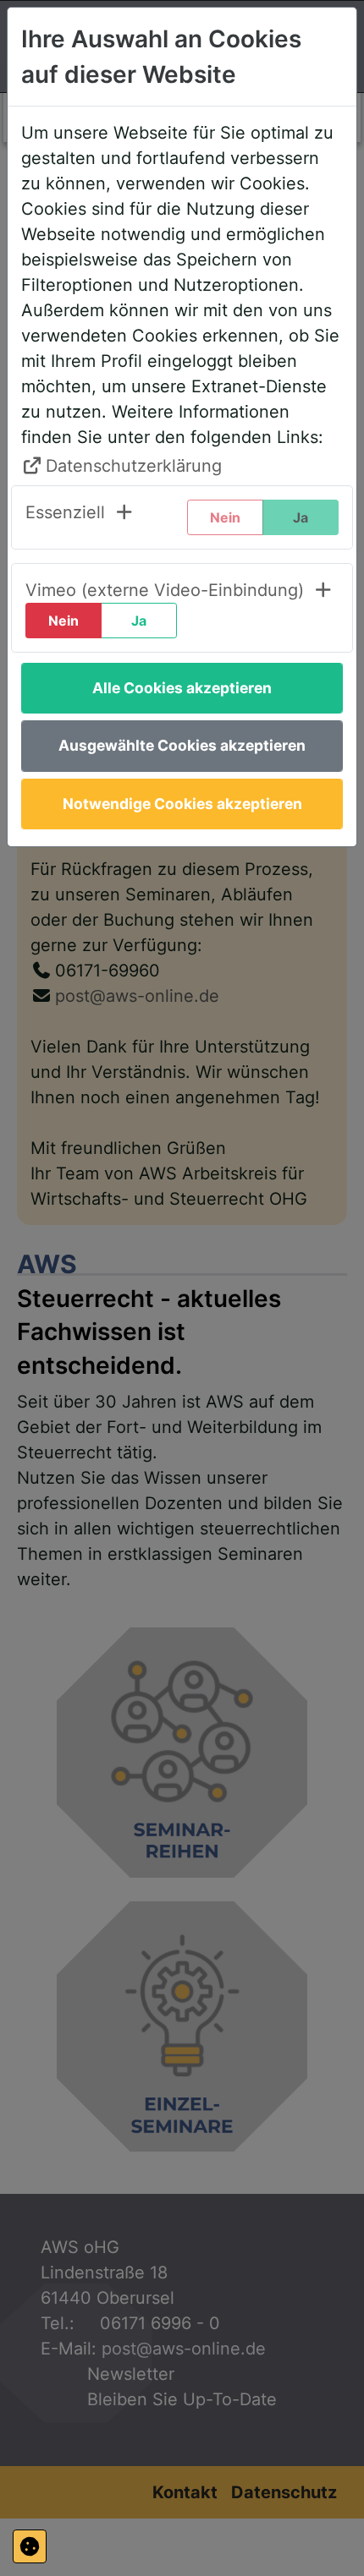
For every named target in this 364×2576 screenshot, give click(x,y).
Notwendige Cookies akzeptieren (182, 804)
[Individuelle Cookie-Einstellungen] (30, 2546)
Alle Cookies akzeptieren (182, 688)
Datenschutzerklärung (134, 466)
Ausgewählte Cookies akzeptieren (182, 745)
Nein (63, 621)
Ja (139, 621)
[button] (80, 517)
